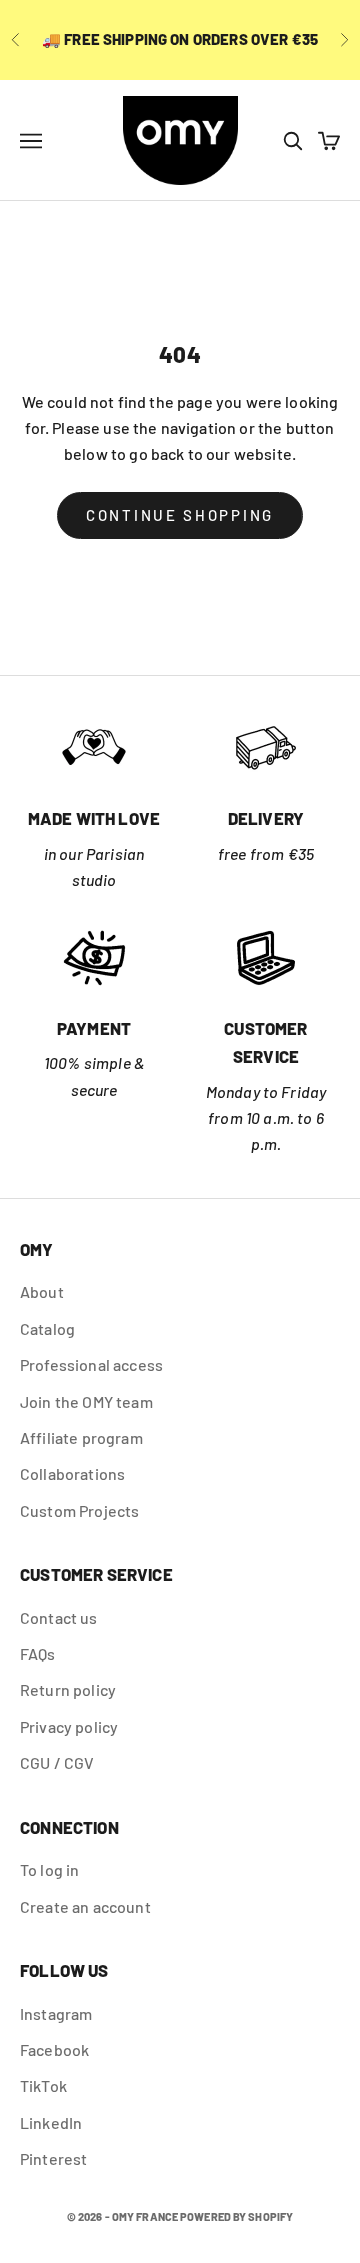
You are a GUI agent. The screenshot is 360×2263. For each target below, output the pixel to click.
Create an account (85, 1906)
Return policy (68, 1689)
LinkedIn (51, 2122)
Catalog (47, 1328)
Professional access (91, 1364)
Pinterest (53, 2158)
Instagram (56, 2013)
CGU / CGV (57, 1762)
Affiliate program (81, 1437)
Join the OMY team (86, 1401)
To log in (49, 1869)
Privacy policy (69, 1726)
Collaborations (72, 1473)
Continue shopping (180, 515)
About (42, 1291)
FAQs (38, 1653)
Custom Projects (79, 1510)
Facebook (54, 2049)
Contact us (59, 1617)
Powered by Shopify (236, 2216)
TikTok (43, 2085)
